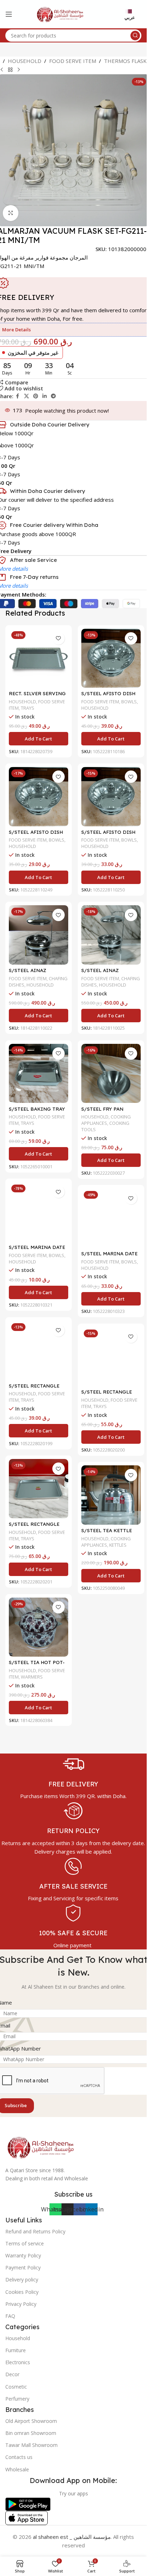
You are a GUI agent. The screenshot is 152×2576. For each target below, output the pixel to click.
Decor (12, 2374)
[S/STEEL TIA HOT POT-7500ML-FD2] (39, 1627)
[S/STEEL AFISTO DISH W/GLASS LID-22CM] (111, 658)
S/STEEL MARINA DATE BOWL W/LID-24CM (109, 1257)
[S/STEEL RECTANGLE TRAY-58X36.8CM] (39, 1489)
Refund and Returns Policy (35, 2231)
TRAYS (28, 708)
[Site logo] (60, 13)
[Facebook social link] (18, 396)
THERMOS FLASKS (127, 61)
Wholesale (17, 2469)
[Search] (135, 36)
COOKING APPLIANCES (106, 1120)
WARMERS (32, 1677)
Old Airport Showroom (31, 2421)
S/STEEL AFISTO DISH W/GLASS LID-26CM (108, 835)
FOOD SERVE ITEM (73, 61)
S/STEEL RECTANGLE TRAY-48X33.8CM (107, 1395)
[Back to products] (10, 70)
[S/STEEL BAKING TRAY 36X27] (39, 1074)
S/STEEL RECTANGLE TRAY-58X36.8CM (34, 1527)
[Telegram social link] (53, 396)
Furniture (16, 2350)
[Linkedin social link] (45, 396)
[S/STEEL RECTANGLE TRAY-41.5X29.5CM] (39, 1350)
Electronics (18, 2362)
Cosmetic (16, 2387)
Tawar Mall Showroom (31, 2445)
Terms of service (25, 2243)
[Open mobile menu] (9, 14)
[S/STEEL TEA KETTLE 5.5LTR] (111, 1495)
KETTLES (118, 1545)
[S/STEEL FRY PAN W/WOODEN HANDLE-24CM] (111, 1074)
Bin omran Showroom (31, 2433)
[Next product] (19, 70)
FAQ (10, 2316)
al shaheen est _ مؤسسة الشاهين (72, 2537)
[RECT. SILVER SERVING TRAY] (39, 658)
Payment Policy (23, 2267)
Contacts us (19, 2457)
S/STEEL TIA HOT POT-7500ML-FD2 (37, 1665)
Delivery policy (22, 2280)
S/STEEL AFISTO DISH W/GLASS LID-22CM (108, 697)
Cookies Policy (22, 2292)
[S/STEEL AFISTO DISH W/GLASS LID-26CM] (111, 797)
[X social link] (27, 396)
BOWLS (129, 702)
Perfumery (17, 2399)
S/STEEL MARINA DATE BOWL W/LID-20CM (37, 1250)
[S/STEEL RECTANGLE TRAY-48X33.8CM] (111, 1357)
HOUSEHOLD (25, 61)
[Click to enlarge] (11, 213)
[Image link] (41, 2146)
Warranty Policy (23, 2255)
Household (18, 2338)
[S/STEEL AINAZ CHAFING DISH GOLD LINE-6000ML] (39, 935)
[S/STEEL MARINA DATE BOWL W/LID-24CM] (111, 1218)
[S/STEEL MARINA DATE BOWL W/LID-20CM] (39, 1212)
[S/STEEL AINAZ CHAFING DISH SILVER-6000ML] (111, 935)
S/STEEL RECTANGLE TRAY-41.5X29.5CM (34, 1389)
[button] (39, 739)
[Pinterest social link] (36, 396)
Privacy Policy (21, 2304)
